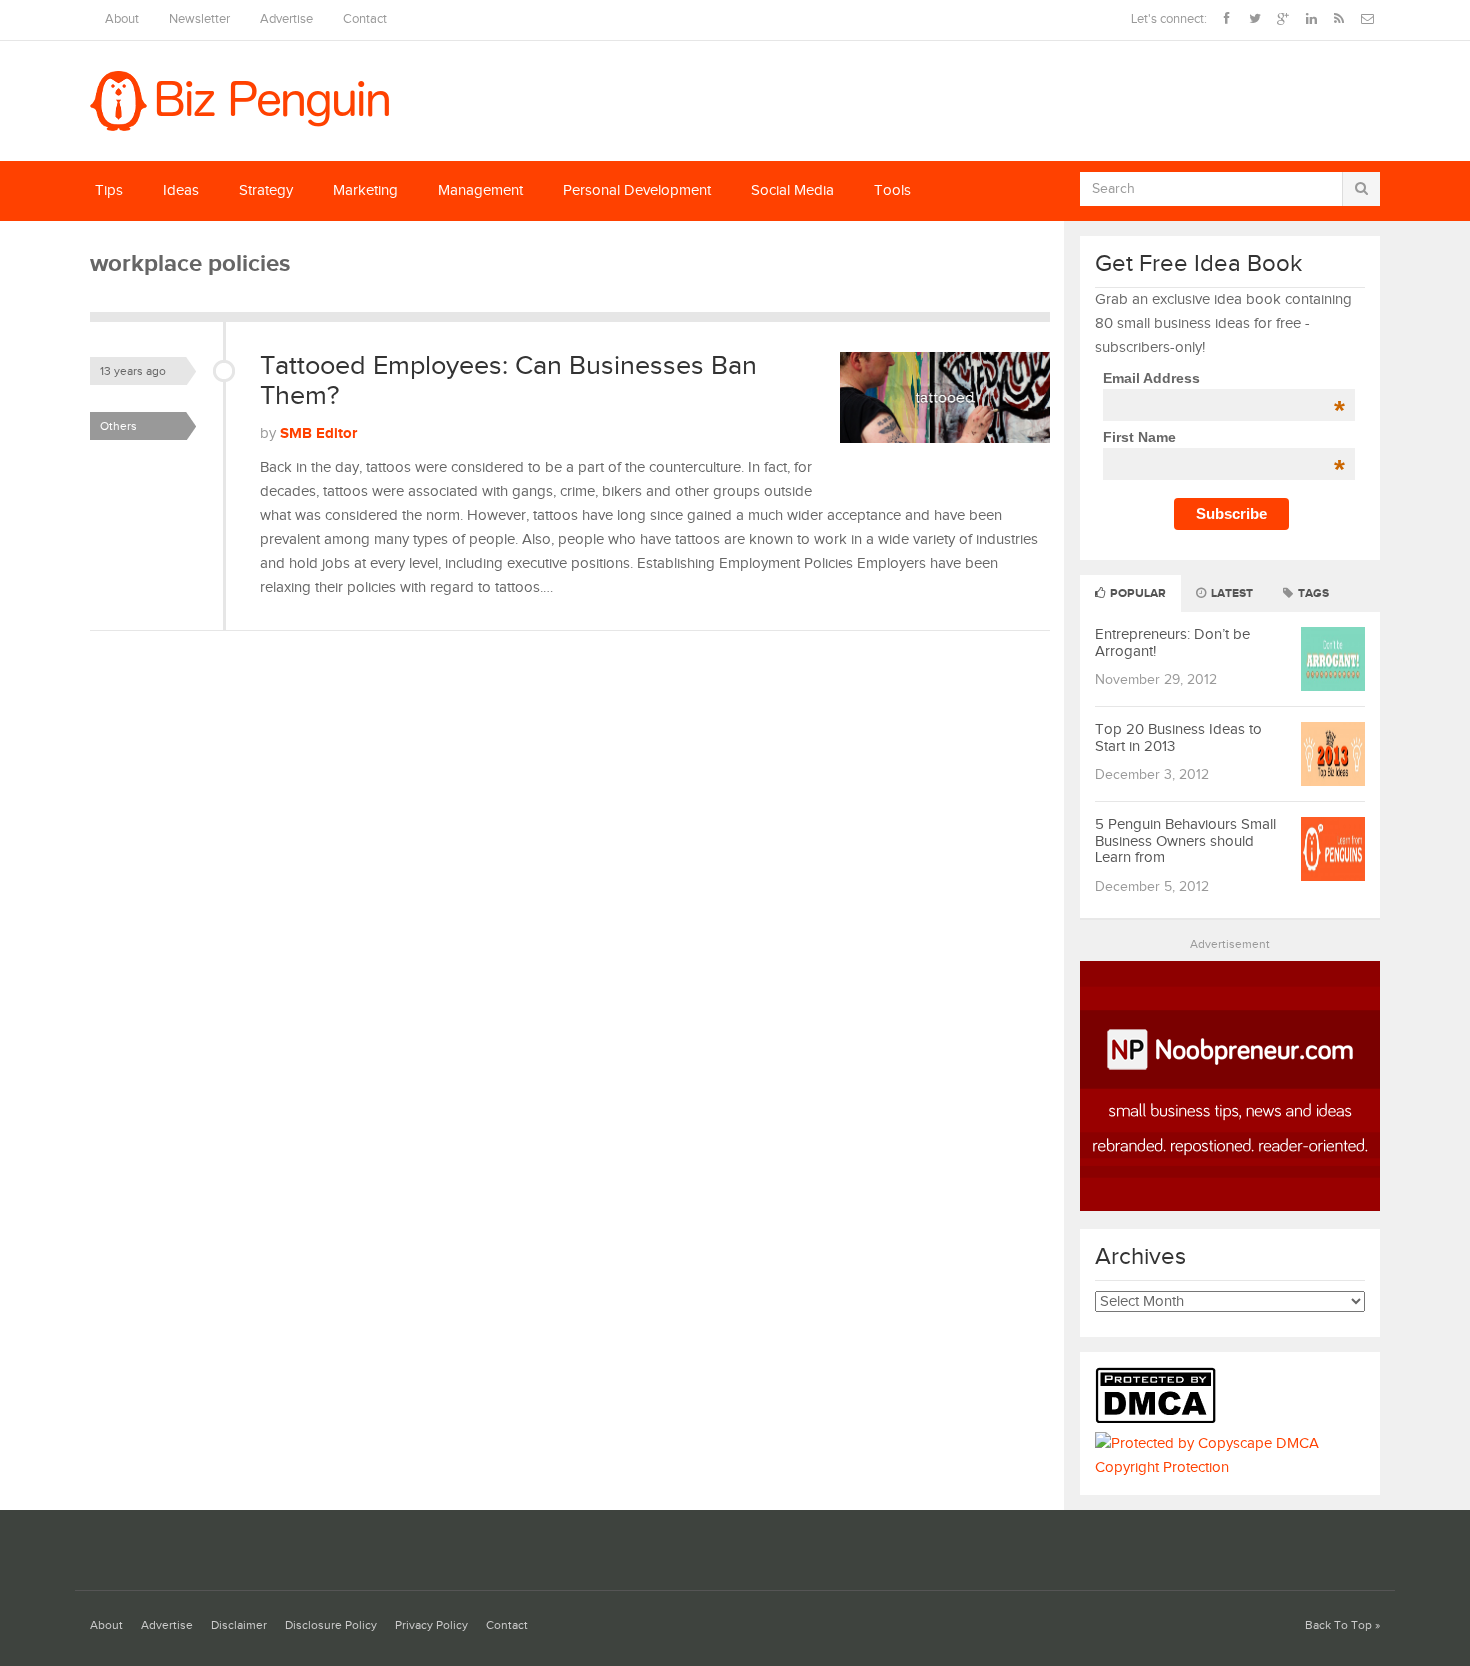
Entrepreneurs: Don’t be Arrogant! (1172, 643)
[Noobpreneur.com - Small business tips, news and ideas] (1230, 1206)
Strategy (266, 190)
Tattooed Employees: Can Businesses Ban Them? (508, 381)
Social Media (792, 190)
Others (118, 426)
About (122, 19)
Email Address (1223, 378)
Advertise (286, 19)
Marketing (365, 190)
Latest (1230, 593)
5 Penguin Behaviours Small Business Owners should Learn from (1185, 841)
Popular (1136, 593)
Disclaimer (239, 1625)
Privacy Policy (431, 1625)
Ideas (181, 190)
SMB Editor (318, 433)
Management (480, 190)
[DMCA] (1160, 1419)
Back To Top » (1342, 1625)
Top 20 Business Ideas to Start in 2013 (1178, 738)
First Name (1223, 437)
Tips (109, 190)
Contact (365, 19)
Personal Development (637, 190)
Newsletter (199, 19)
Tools (892, 190)
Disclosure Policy (331, 1625)
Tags (1312, 593)
